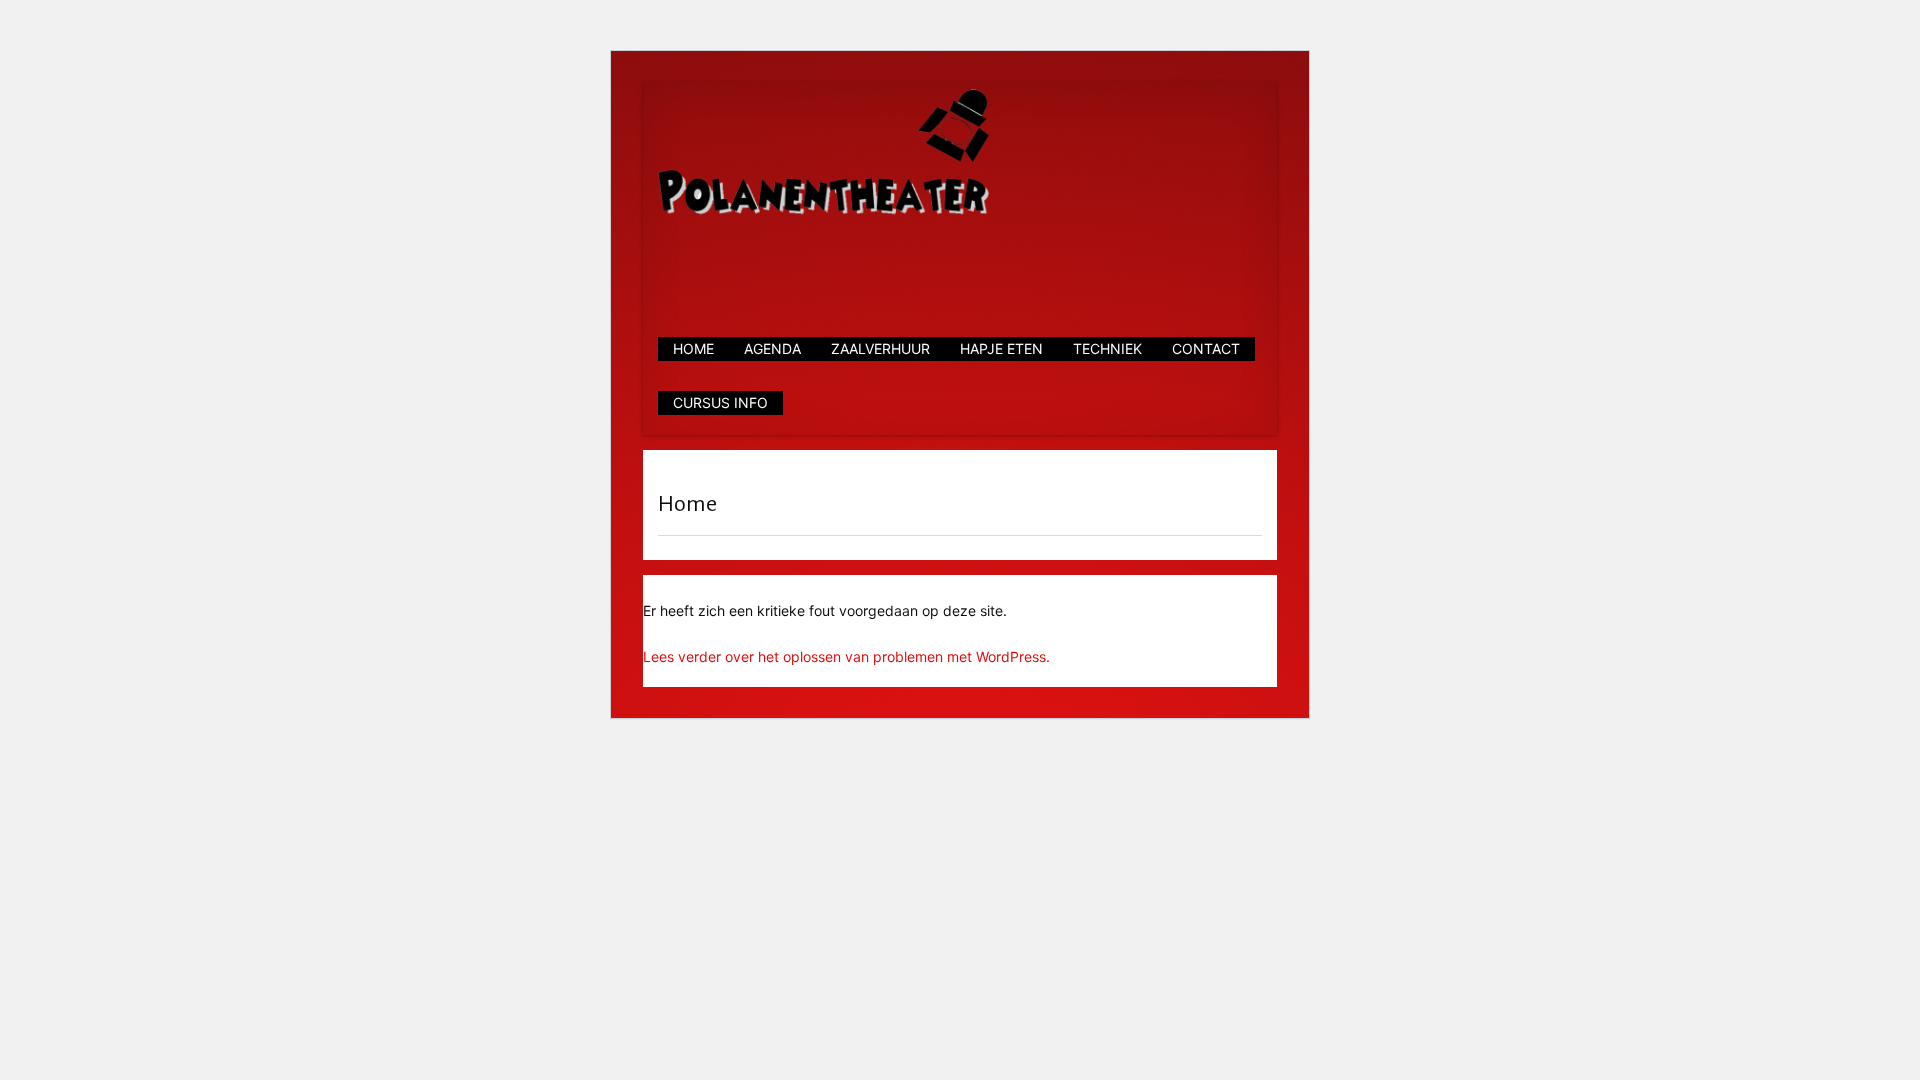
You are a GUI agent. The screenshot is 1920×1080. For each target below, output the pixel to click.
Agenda (772, 348)
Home (693, 348)
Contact (1206, 348)
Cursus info (720, 402)
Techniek (1107, 348)
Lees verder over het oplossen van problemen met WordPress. (846, 656)
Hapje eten (1001, 348)
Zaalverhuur (880, 348)
